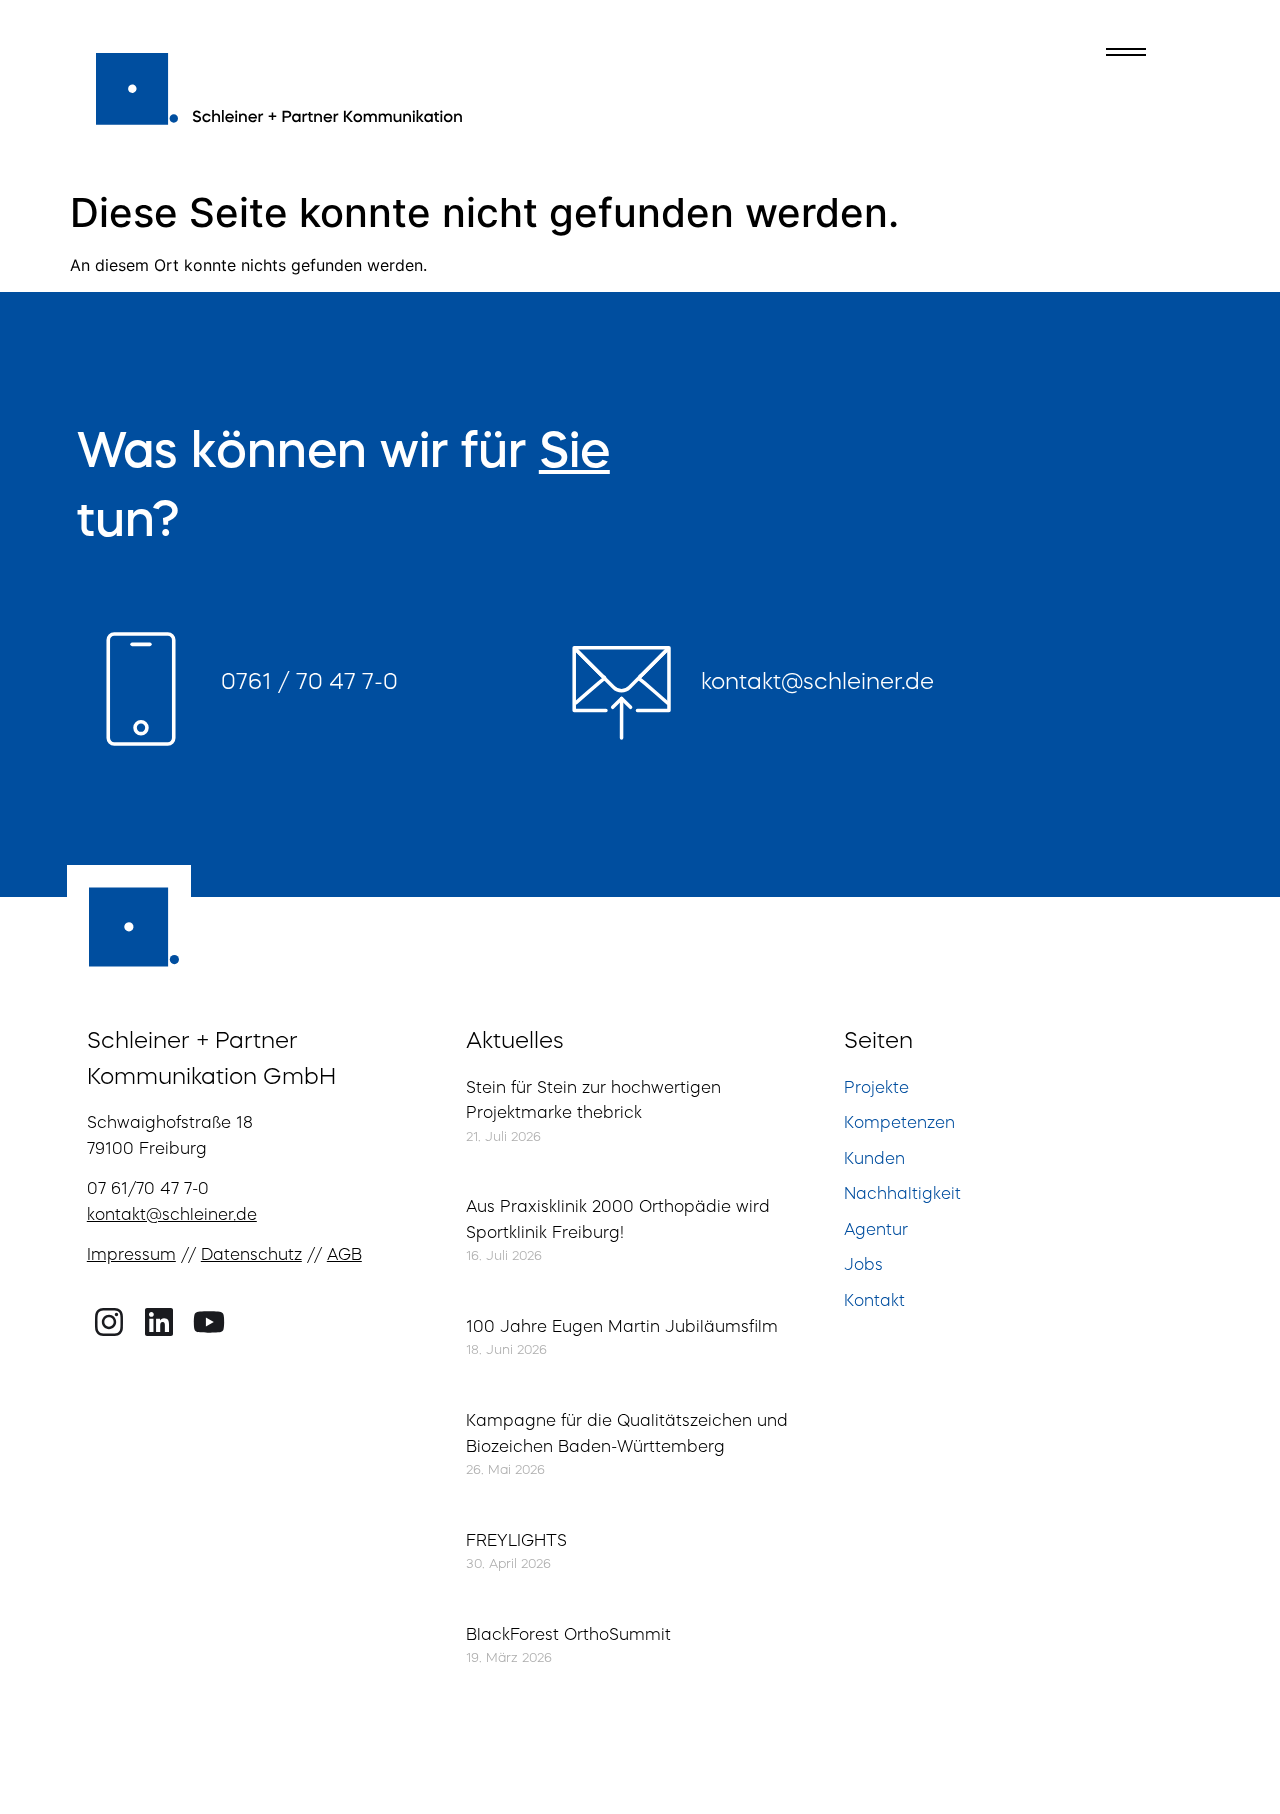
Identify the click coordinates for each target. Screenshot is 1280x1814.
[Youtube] (208, 1322)
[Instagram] (109, 1322)
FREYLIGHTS (516, 1542)
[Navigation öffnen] (1126, 52)
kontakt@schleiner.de (817, 683)
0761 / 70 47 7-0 (309, 683)
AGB (344, 1256)
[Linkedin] (159, 1322)
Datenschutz (251, 1256)
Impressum (131, 1256)
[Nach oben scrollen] (1222, 1750)
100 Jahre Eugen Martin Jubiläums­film (622, 1328)
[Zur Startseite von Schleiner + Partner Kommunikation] (281, 86)
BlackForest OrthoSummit (568, 1636)
